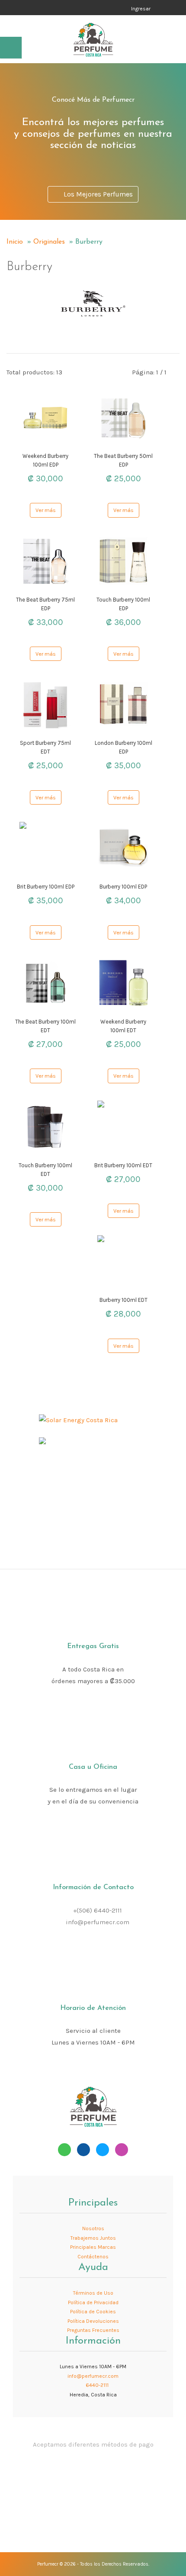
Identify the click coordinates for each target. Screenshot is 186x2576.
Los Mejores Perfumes (96, 194)
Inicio (15, 242)
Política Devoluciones (93, 2321)
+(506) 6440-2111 (98, 1910)
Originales (49, 242)
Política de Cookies (93, 2312)
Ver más (46, 510)
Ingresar (141, 9)
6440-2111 (96, 2385)
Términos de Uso (93, 2293)
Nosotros (93, 2228)
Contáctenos (93, 2257)
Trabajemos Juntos (93, 2238)
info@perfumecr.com (98, 1922)
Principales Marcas (93, 2247)
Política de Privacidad (93, 2302)
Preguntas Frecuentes (93, 2330)
